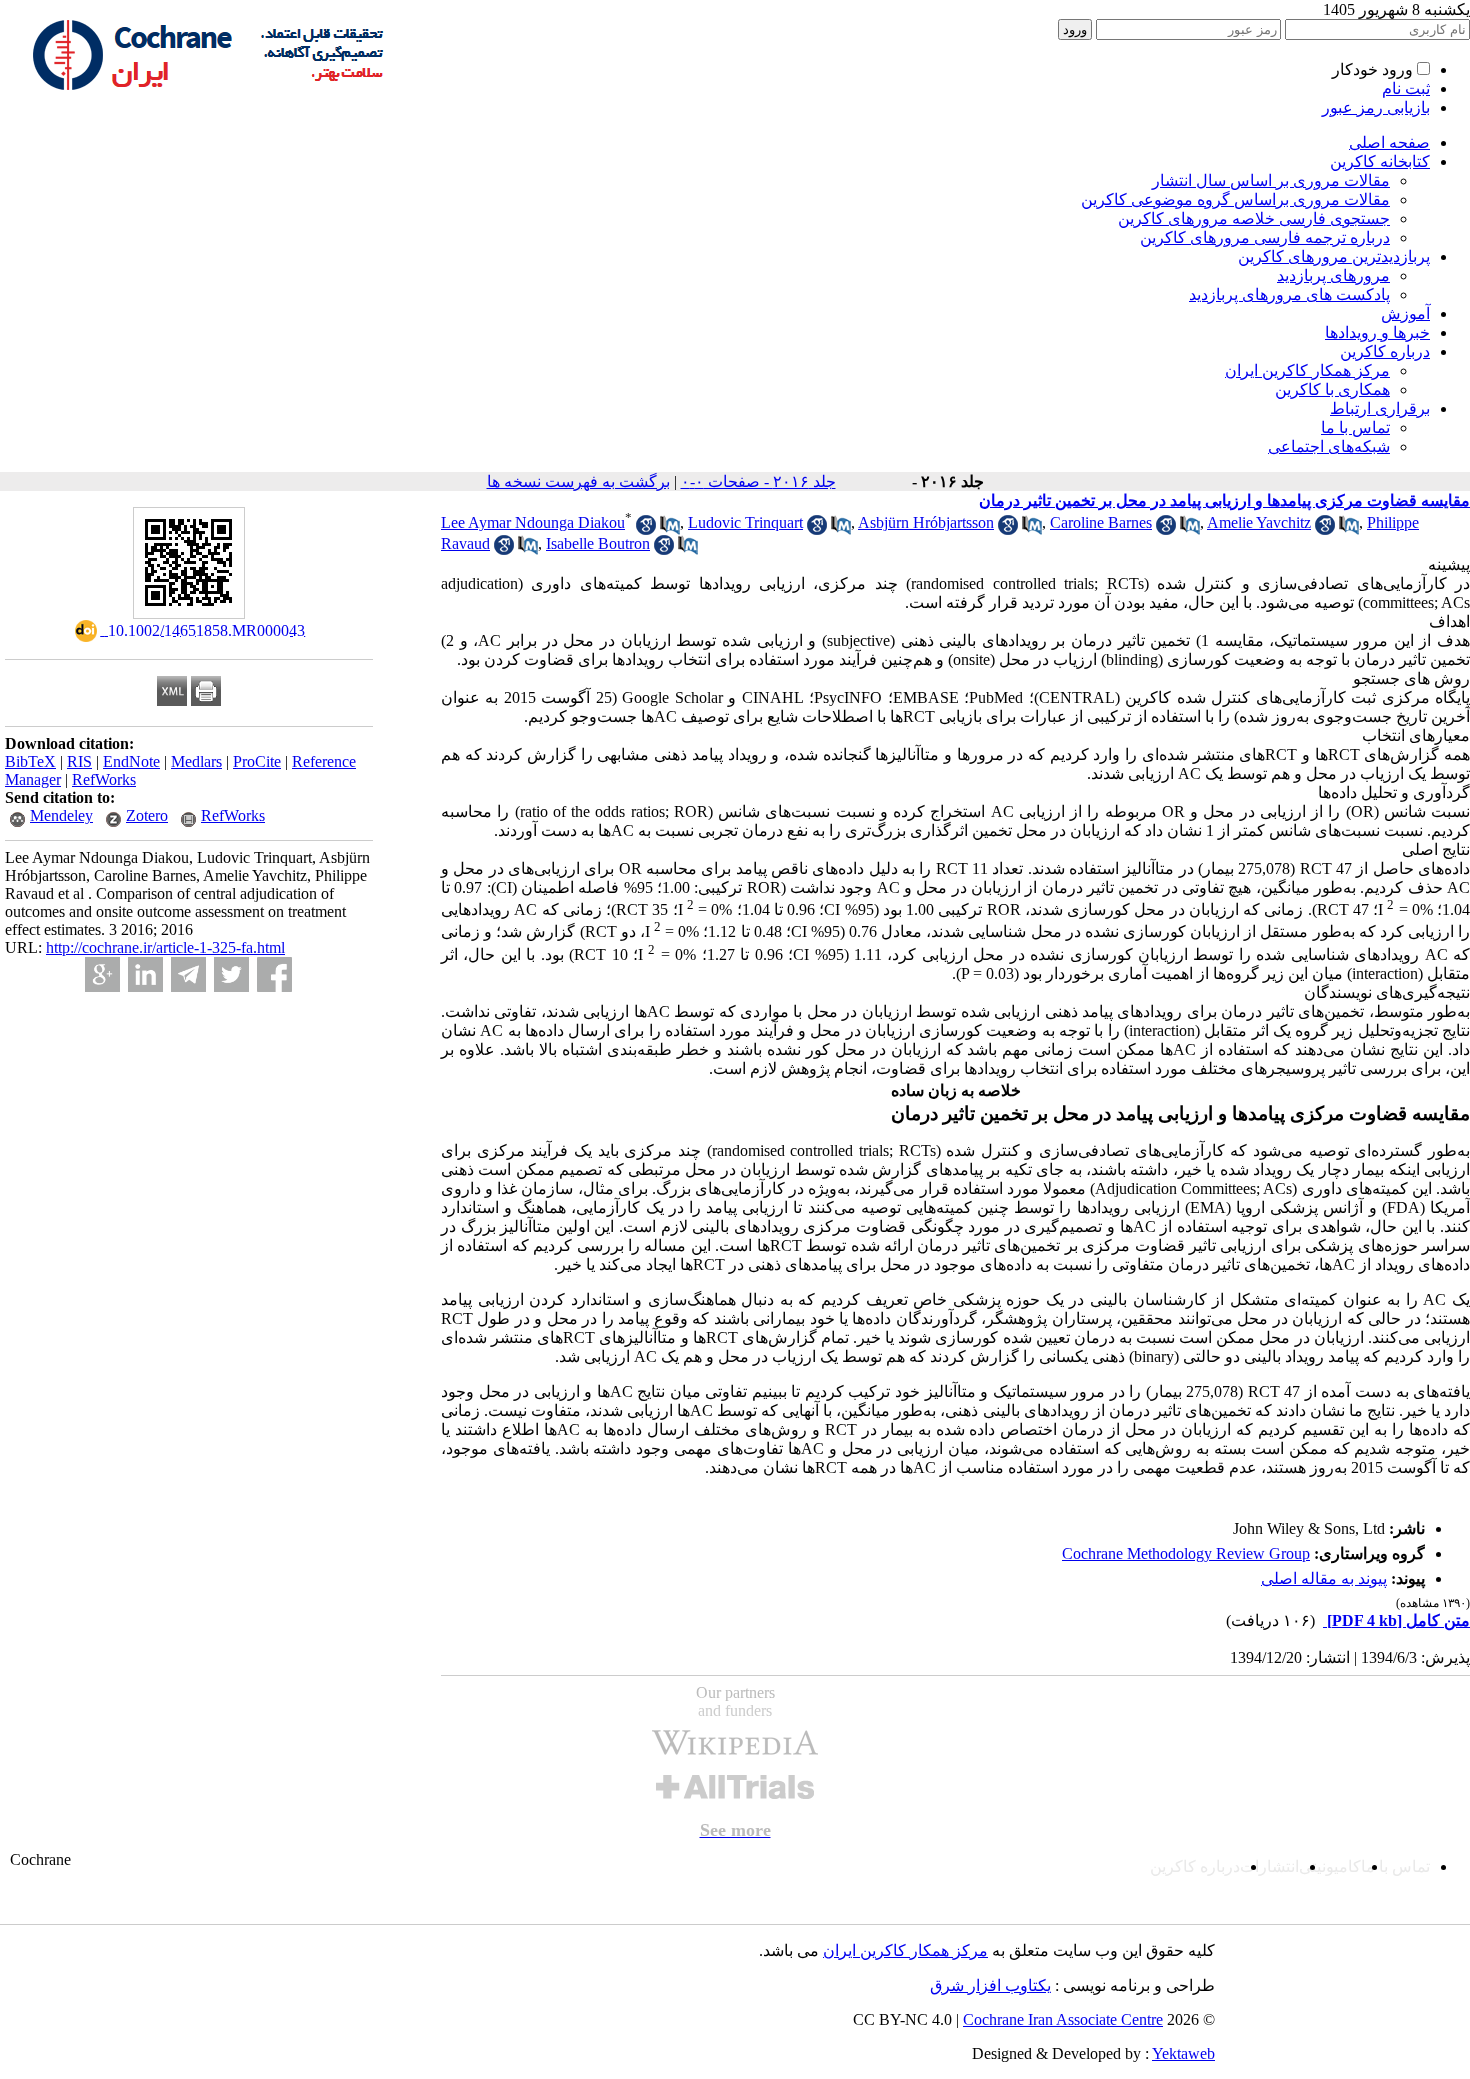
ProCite (257, 761)
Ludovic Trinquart (745, 522)
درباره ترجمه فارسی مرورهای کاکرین (1265, 237)
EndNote (131, 761)
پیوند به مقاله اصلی (1324, 1578)
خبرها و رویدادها (1377, 332)
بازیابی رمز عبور (1376, 107)
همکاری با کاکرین (1332, 389)
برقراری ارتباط (1380, 408)
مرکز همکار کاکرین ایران (1307, 370)
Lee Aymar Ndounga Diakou (533, 522)
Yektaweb (1183, 2053)
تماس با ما (1355, 427)
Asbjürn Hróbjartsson (926, 522)
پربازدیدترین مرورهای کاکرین (1334, 256)
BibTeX (30, 761)
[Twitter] (231, 974)
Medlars (196, 761)
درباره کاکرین (1385, 351)
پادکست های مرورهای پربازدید (1289, 294)
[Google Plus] (102, 974)
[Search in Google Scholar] (646, 529)
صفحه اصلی (1389, 142)
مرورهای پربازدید (1333, 275)
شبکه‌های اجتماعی (1329, 446)
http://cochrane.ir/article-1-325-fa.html (165, 947)
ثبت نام (1406, 88)
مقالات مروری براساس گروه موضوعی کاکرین (1235, 199)
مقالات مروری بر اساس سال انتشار (1271, 180)
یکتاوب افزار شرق (990, 1985)
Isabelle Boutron (598, 543)
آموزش (1405, 313)
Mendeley (61, 815)
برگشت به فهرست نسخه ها (578, 481)
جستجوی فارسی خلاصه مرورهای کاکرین (1254, 218)
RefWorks (104, 779)
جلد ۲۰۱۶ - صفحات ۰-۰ (758, 481)
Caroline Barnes (1101, 522)
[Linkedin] (145, 974)
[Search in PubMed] (670, 529)
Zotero (147, 815)
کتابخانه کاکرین (1380, 161)
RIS (79, 761)
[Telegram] (188, 974)
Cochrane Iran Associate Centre (1063, 2019)
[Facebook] (274, 974)
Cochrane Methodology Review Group (1186, 1553)
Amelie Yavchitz (1259, 522)
